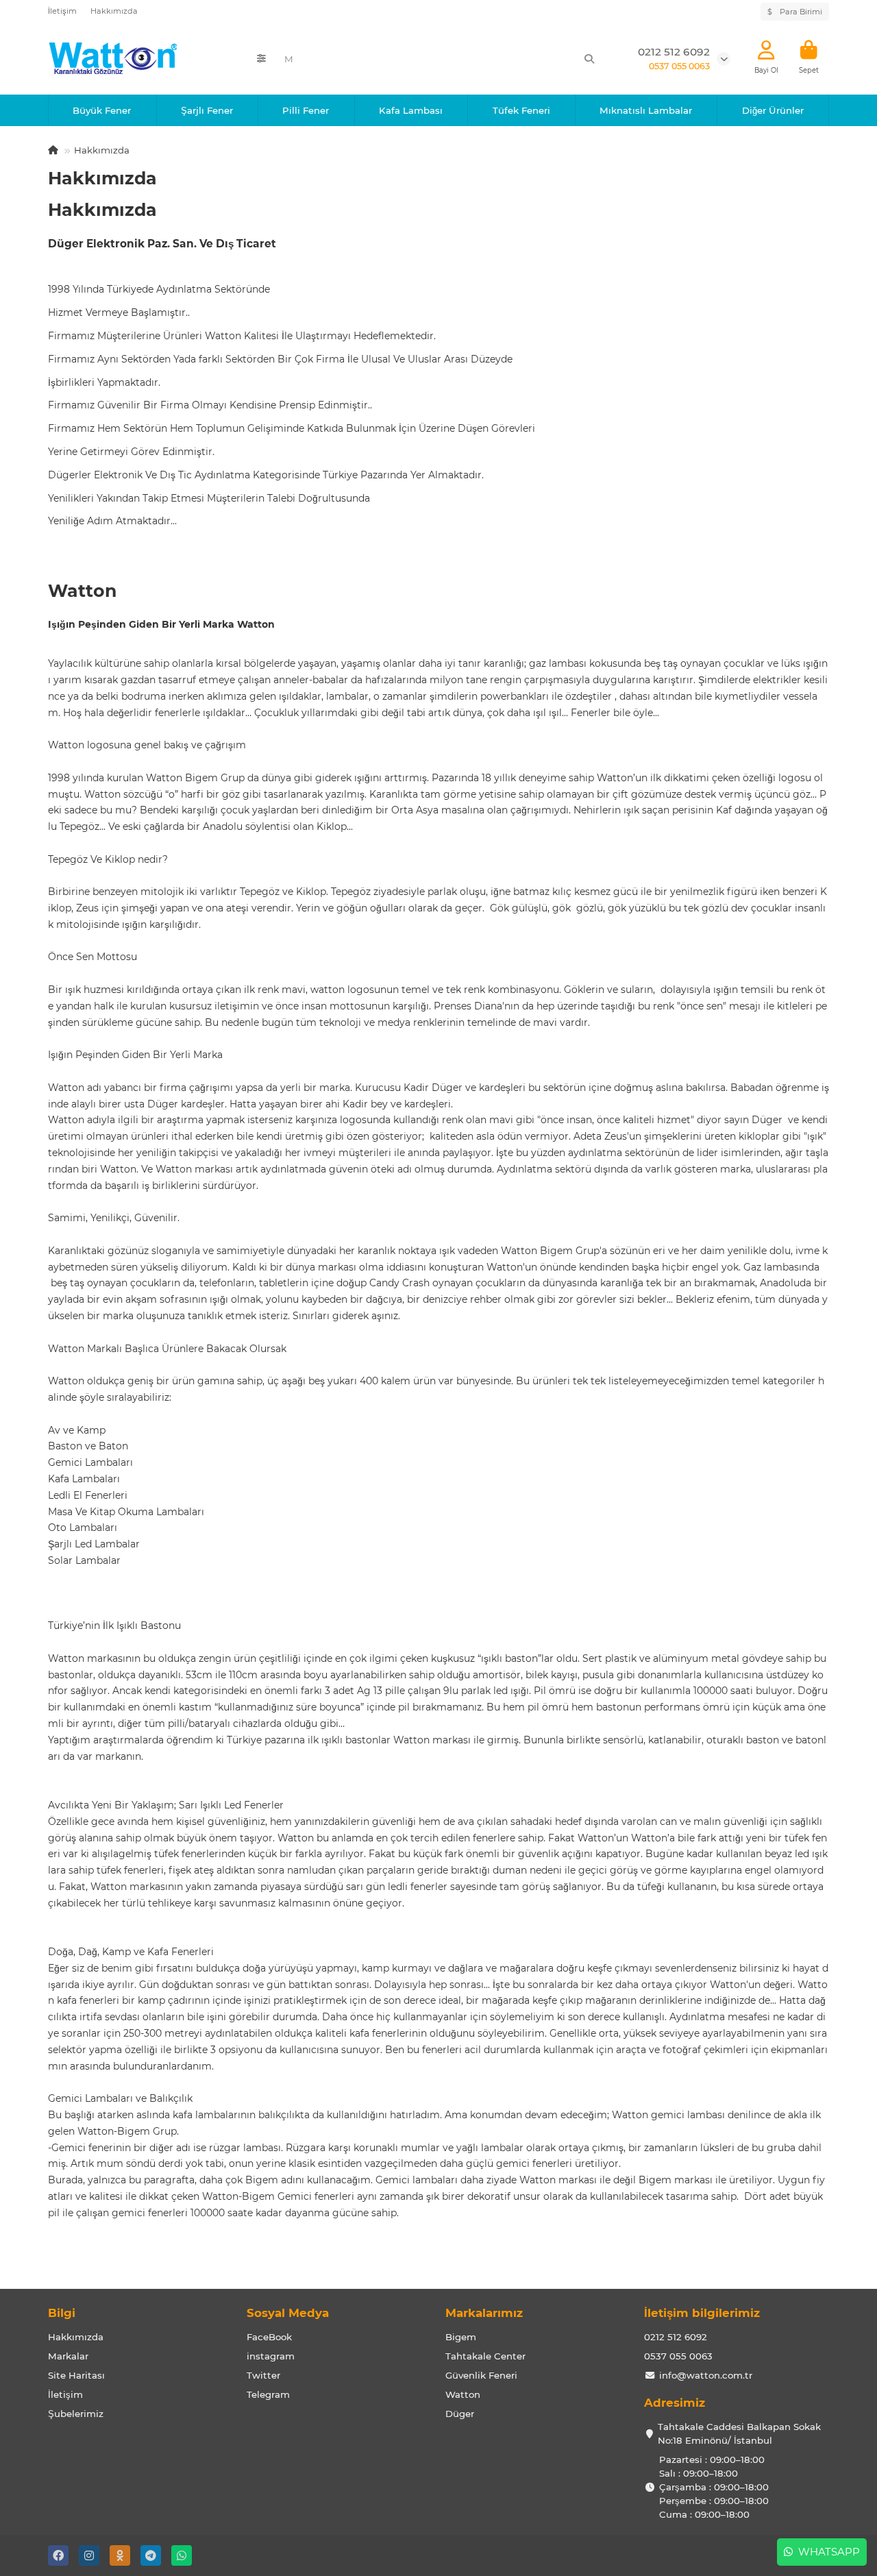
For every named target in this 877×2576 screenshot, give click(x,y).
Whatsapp (826, 2552)
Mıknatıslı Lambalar (646, 110)
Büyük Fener (102, 110)
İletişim (62, 11)
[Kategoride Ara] (261, 59)
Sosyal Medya (288, 2313)
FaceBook (269, 2337)
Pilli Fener (306, 110)
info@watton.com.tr (706, 2375)
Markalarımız (484, 2313)
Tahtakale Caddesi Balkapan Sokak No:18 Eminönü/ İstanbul (739, 2433)
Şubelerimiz (76, 2414)
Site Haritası (76, 2375)
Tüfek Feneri (521, 110)
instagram (271, 2356)
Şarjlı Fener (207, 110)
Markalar (68, 2356)
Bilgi (62, 2313)
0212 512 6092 (676, 2337)
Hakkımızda (114, 11)
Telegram (268, 2394)
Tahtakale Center (485, 2356)
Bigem (461, 2337)
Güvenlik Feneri (481, 2375)
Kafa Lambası (411, 110)
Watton (463, 2394)
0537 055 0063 (678, 2356)
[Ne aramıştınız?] (589, 59)
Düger (460, 2414)
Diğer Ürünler (773, 110)
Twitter (263, 2375)
